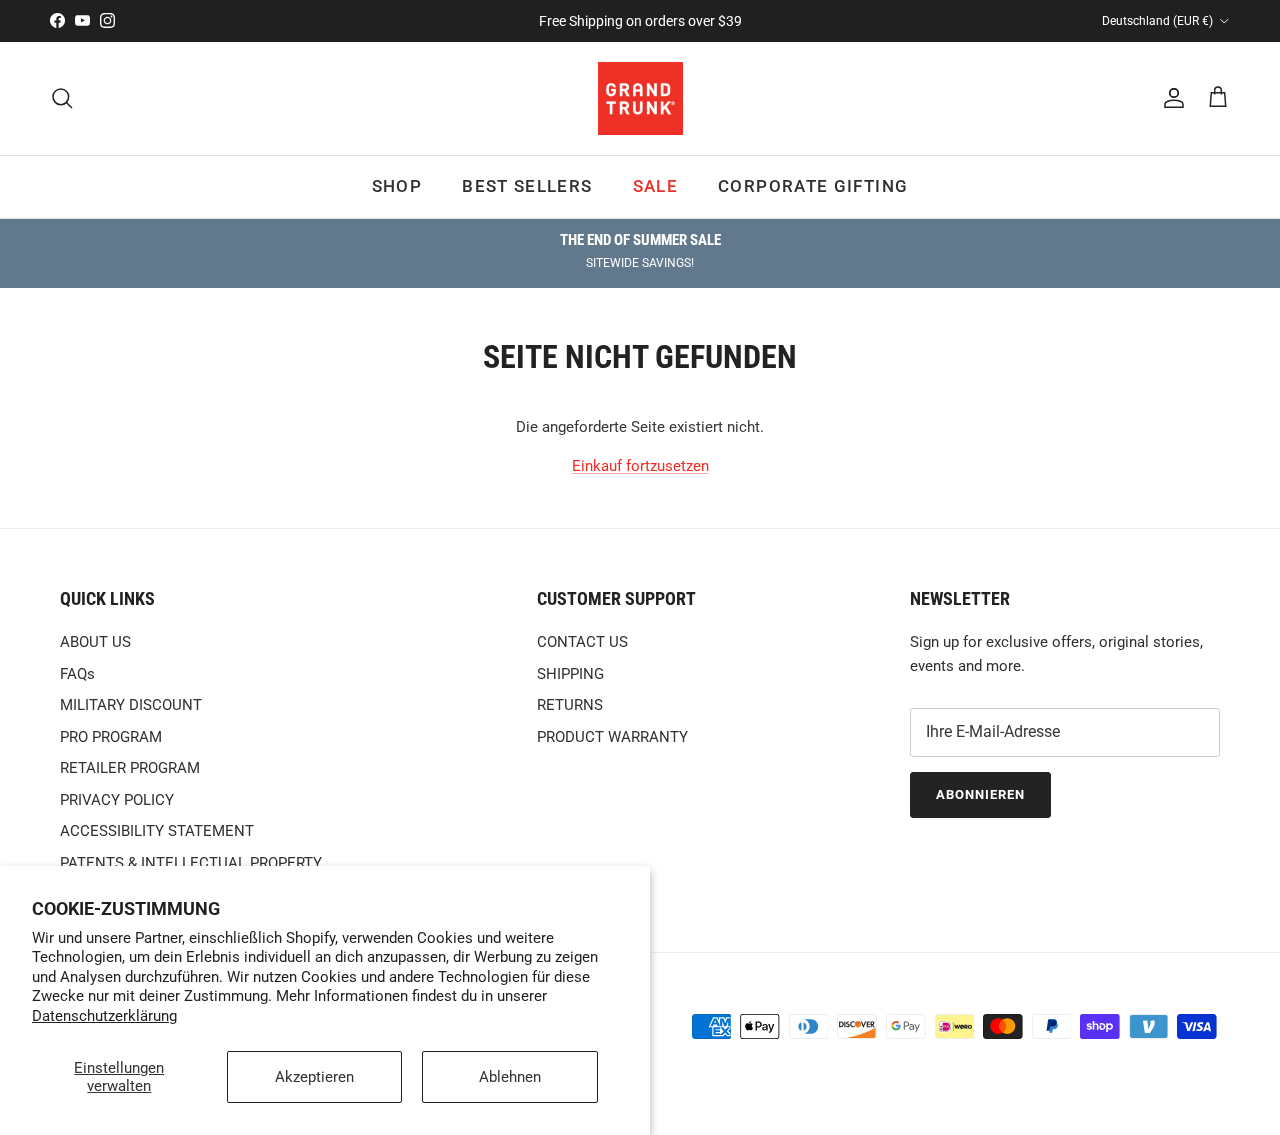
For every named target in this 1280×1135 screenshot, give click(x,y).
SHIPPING (570, 674)
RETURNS (570, 705)
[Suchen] (62, 98)
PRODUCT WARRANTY (612, 737)
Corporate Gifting (813, 186)
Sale (655, 186)
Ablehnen (510, 1077)
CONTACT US (582, 642)
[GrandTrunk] (640, 98)
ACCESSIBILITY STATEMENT (157, 831)
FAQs (77, 674)
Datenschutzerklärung (104, 1016)
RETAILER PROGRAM (130, 768)
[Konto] (1170, 98)
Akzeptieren (314, 1077)
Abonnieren (980, 794)
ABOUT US (95, 642)
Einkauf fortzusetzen (640, 466)
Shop (397, 186)
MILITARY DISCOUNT (131, 705)
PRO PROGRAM (111, 737)
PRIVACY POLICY (117, 800)
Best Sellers (527, 186)
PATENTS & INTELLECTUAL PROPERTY (191, 863)
